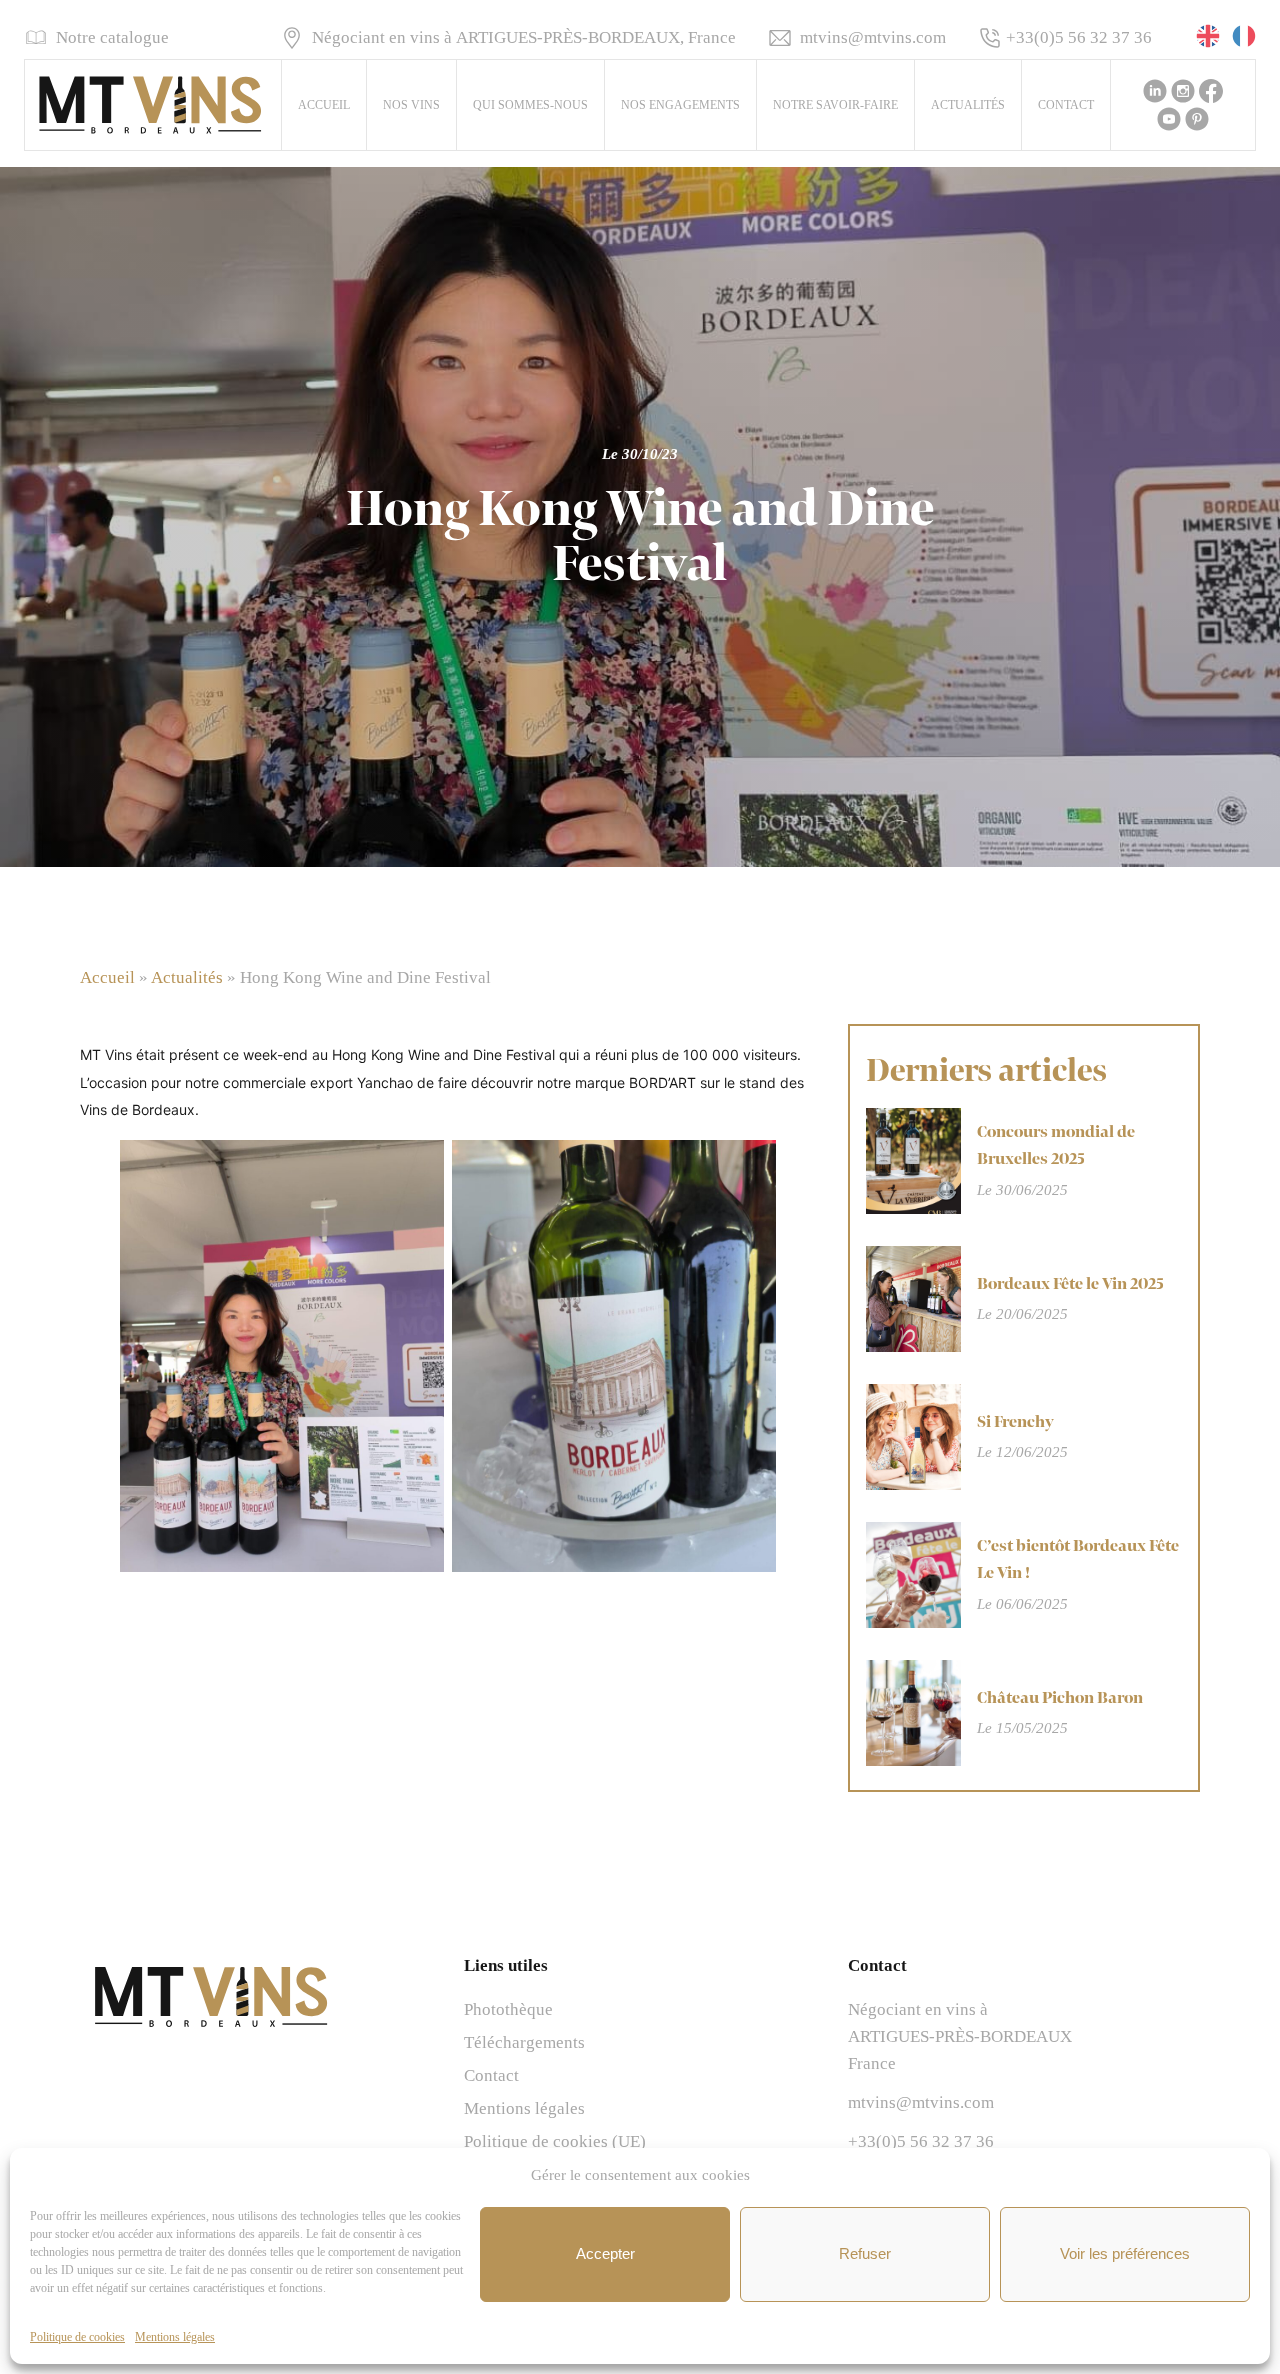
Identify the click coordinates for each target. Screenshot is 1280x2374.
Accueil (324, 105)
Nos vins (411, 105)
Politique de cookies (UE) (555, 2141)
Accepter (605, 2253)
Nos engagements (680, 105)
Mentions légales (175, 2337)
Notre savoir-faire (835, 105)
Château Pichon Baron (1060, 1698)
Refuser (865, 2253)
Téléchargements (524, 2042)
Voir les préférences (1125, 2253)
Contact (1066, 105)
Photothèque (508, 2009)
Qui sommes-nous (530, 105)
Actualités (968, 105)
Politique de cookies (77, 2337)
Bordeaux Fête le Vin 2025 (1070, 1284)
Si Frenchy (1015, 1422)
